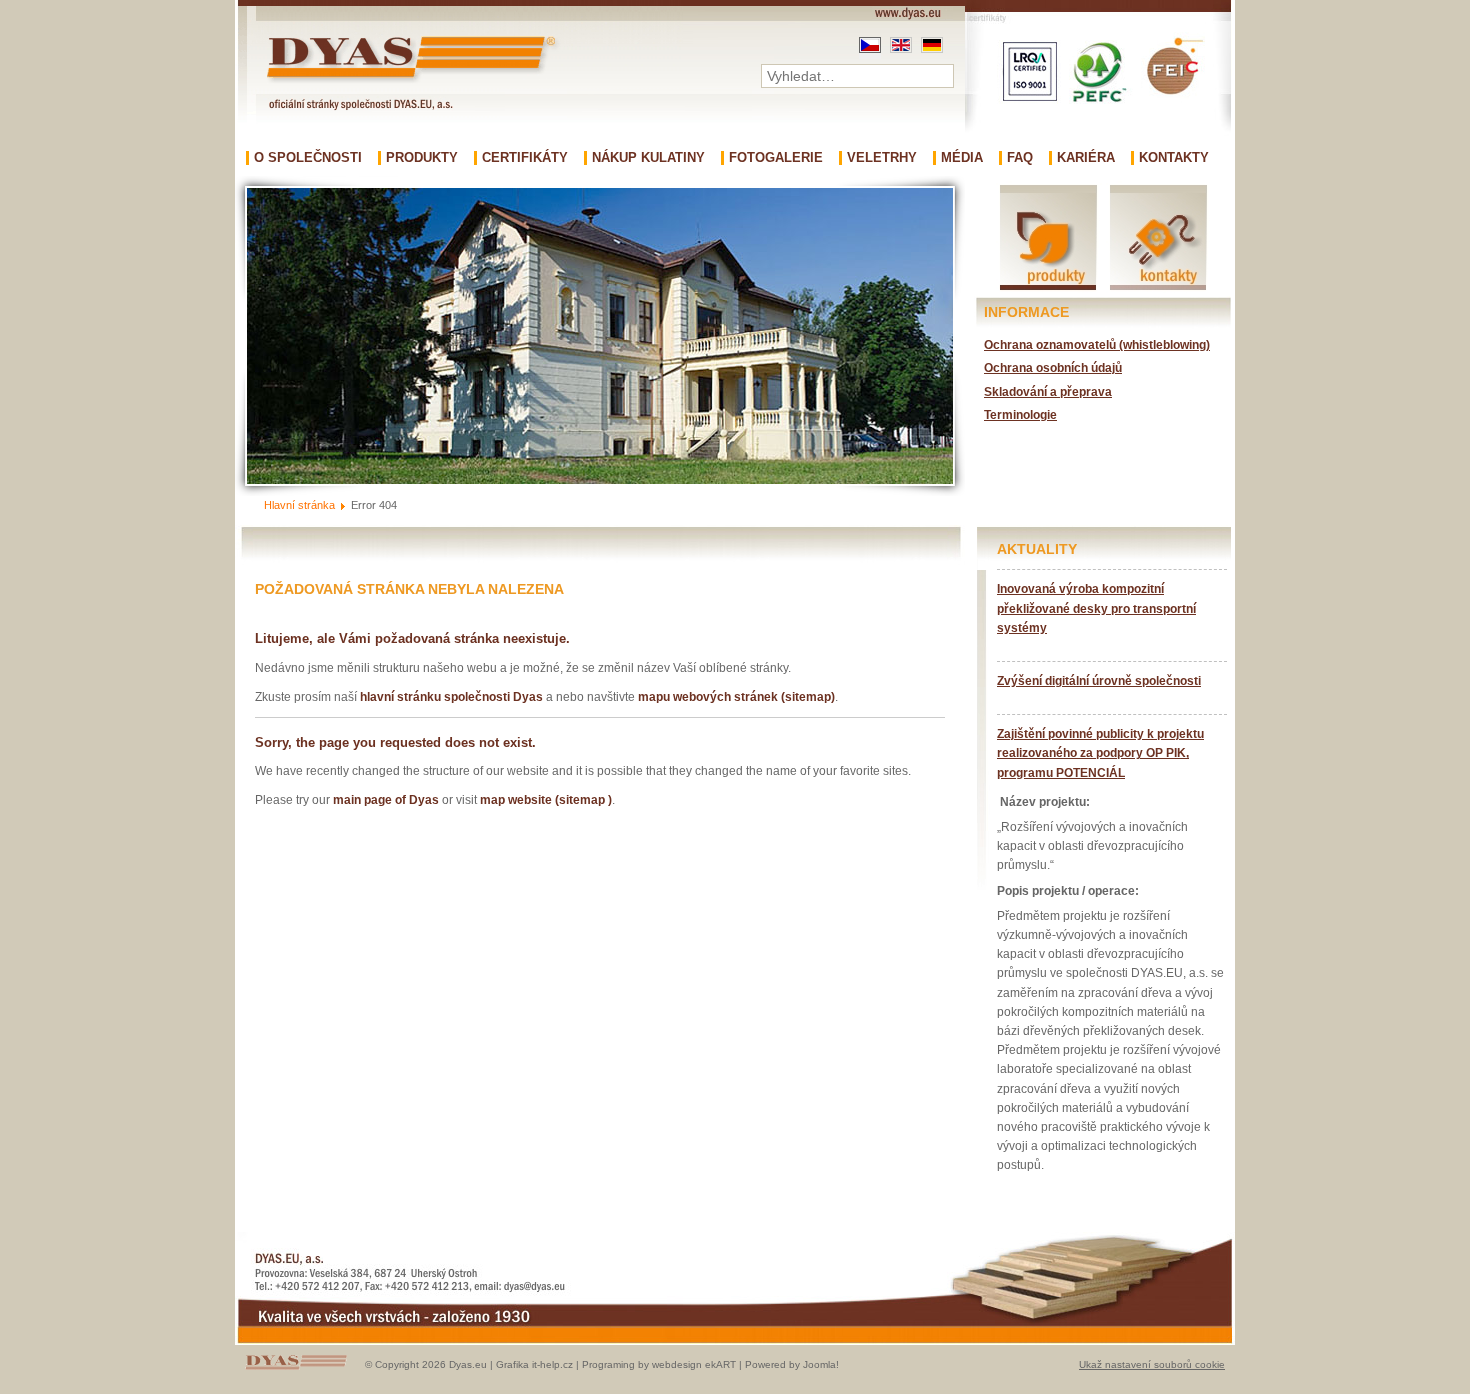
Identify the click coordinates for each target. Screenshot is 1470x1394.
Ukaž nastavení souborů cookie (1152, 1364)
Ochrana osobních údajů (1053, 368)
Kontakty (1174, 158)
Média (962, 158)
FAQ (1020, 158)
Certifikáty (525, 158)
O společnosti (308, 158)
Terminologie (1020, 415)
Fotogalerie (776, 158)
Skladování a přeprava (1048, 392)
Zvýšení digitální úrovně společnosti (1099, 681)
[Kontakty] (1158, 288)
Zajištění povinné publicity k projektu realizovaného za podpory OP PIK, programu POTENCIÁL (1100, 753)
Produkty (422, 158)
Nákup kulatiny (648, 158)
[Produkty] (1049, 288)
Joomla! (821, 1364)
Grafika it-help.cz (534, 1364)
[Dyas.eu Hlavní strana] (415, 82)
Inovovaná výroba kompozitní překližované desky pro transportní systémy (1096, 608)
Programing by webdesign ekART (659, 1364)
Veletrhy (882, 158)
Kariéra (1086, 158)
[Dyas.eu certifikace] (1098, 145)
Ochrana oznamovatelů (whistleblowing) (1097, 345)
